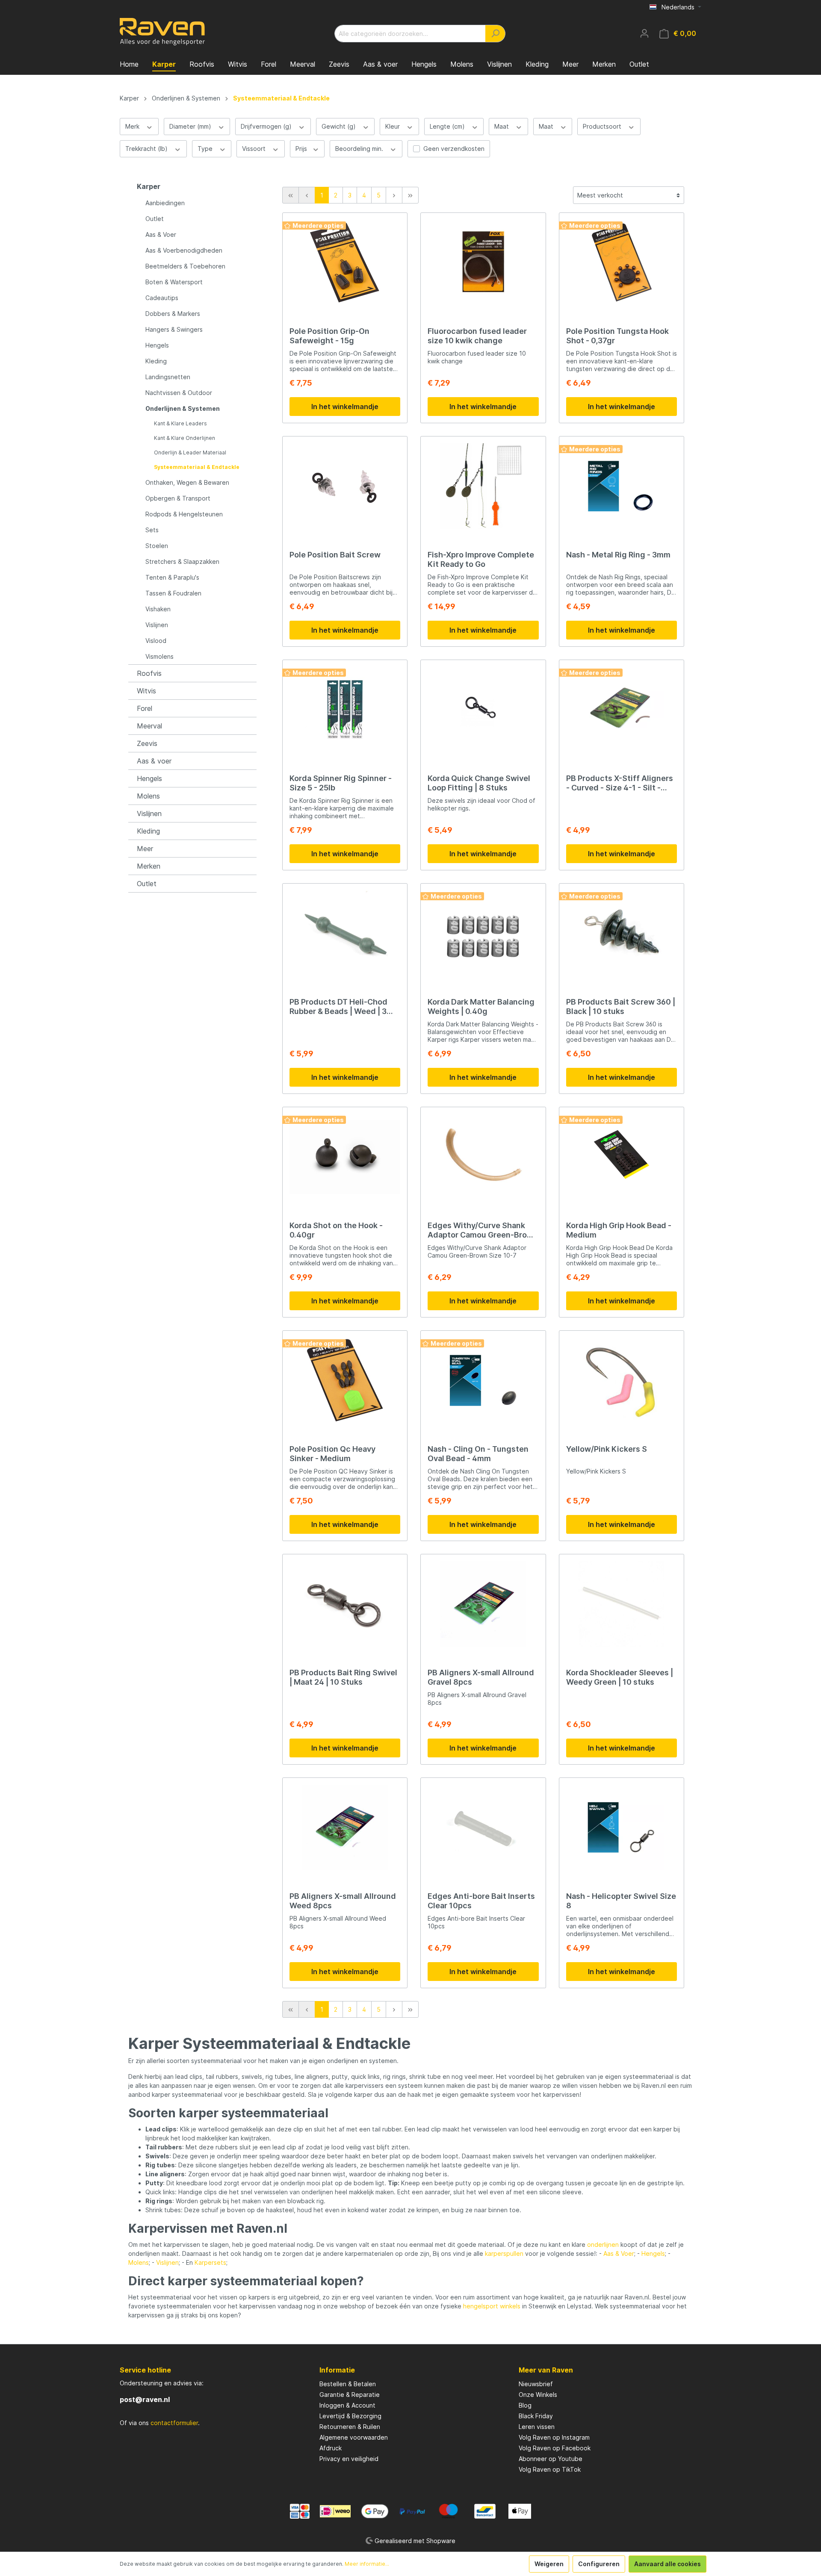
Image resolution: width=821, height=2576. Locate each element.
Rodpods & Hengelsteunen (184, 514)
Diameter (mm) (191, 126)
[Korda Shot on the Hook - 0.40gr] (345, 1157)
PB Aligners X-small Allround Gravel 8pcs (481, 1677)
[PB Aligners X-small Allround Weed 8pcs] (345, 1827)
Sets (152, 530)
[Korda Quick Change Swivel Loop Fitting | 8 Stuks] (483, 710)
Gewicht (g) (340, 126)
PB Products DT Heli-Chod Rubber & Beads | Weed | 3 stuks (338, 1007)
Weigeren (549, 2564)
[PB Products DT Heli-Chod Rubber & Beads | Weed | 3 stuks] (345, 933)
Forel (145, 708)
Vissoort (255, 149)
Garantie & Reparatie (350, 2395)
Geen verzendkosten (454, 149)
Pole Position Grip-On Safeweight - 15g (329, 336)
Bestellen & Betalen (348, 2384)
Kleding (156, 361)
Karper (149, 186)
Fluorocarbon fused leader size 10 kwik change (477, 336)
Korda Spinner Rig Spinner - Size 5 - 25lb (341, 783)
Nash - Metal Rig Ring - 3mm (618, 555)
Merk (133, 126)
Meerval (149, 726)
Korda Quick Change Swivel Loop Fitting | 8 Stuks (479, 783)
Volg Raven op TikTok (550, 2469)
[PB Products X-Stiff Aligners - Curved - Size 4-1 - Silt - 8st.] (622, 710)
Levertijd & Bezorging (350, 2416)
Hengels (157, 345)
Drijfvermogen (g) (267, 126)
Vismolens (159, 656)
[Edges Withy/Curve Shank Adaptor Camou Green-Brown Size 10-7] (483, 1157)
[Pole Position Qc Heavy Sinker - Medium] (345, 1380)
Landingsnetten (168, 377)
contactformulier (174, 2423)
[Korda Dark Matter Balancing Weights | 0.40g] (483, 933)
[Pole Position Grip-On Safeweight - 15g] (345, 262)
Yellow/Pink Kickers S (607, 1449)
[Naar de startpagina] (162, 32)
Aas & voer (154, 761)
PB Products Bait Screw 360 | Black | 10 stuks (621, 1007)
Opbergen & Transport (178, 498)
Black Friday (536, 2416)
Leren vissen (537, 2427)
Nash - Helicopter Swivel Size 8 (621, 1901)
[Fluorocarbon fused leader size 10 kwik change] (483, 262)
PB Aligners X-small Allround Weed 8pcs (343, 1901)
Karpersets (210, 2262)
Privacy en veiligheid (349, 2459)
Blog (525, 2405)
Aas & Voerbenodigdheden (184, 250)
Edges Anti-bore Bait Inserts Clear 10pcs (481, 1901)
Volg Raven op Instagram (554, 2437)
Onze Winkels (538, 2395)
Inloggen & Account (347, 2405)
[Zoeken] (495, 34)
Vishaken (158, 609)
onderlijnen (603, 2244)
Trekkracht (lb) (147, 149)
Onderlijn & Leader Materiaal (190, 452)
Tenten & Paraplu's (172, 577)
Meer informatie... (367, 2564)
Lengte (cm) (448, 126)
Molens (148, 796)
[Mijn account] (644, 33)
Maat (502, 126)
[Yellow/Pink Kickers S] (622, 1380)
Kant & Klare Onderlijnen (185, 438)
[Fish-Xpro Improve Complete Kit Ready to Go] (483, 486)
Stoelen (157, 546)
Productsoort (603, 126)
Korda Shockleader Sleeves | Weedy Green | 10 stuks (620, 1677)
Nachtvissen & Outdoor (179, 393)
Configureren (599, 2564)
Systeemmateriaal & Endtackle (197, 467)
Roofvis (149, 673)
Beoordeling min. (360, 149)
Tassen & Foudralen (173, 593)
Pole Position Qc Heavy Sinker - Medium (332, 1454)
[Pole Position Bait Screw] (345, 486)
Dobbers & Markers (173, 314)
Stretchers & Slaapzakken (182, 561)
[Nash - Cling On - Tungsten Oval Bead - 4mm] (483, 1380)
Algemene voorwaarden (354, 2437)
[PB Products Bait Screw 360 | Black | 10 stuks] (622, 933)
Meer (145, 849)
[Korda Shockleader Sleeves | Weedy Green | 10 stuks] (622, 1604)
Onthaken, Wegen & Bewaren (187, 482)
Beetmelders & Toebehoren (185, 266)
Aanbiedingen (165, 203)
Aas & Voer (161, 234)
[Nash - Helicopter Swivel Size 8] (622, 1827)
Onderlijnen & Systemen (183, 408)
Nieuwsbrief (536, 2384)
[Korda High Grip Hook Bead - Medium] (622, 1157)
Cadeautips (162, 298)
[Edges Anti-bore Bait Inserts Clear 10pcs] (483, 1827)
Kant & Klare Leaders (180, 423)
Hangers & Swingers (174, 329)
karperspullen (504, 2253)
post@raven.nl (145, 2399)
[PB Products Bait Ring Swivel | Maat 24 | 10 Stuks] (345, 1604)
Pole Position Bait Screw (335, 555)
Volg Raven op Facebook (555, 2448)
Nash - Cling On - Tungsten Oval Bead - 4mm (478, 1454)
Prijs (302, 149)
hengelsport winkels (492, 2306)
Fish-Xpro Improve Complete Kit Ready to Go (481, 559)
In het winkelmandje (345, 407)
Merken (149, 866)
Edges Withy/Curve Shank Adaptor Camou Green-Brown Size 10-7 (483, 1230)
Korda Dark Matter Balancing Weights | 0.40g (481, 1007)
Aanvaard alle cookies (667, 2564)
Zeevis (147, 743)
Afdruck (331, 2448)
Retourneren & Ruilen (350, 2427)
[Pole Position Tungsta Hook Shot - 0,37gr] (622, 262)
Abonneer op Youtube (551, 2459)
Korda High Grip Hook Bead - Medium (619, 1230)
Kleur (393, 126)
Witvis (146, 691)
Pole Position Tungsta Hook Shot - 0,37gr (617, 336)
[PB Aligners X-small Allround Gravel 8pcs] (483, 1604)
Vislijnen (157, 625)
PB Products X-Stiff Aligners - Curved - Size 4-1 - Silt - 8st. (620, 783)
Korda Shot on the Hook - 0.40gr (336, 1230)
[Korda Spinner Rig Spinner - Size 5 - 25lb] (345, 710)
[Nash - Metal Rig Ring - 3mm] (622, 486)
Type (206, 149)
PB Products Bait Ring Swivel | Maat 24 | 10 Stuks (343, 1677)
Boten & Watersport (174, 282)
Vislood (156, 641)
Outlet (155, 219)
